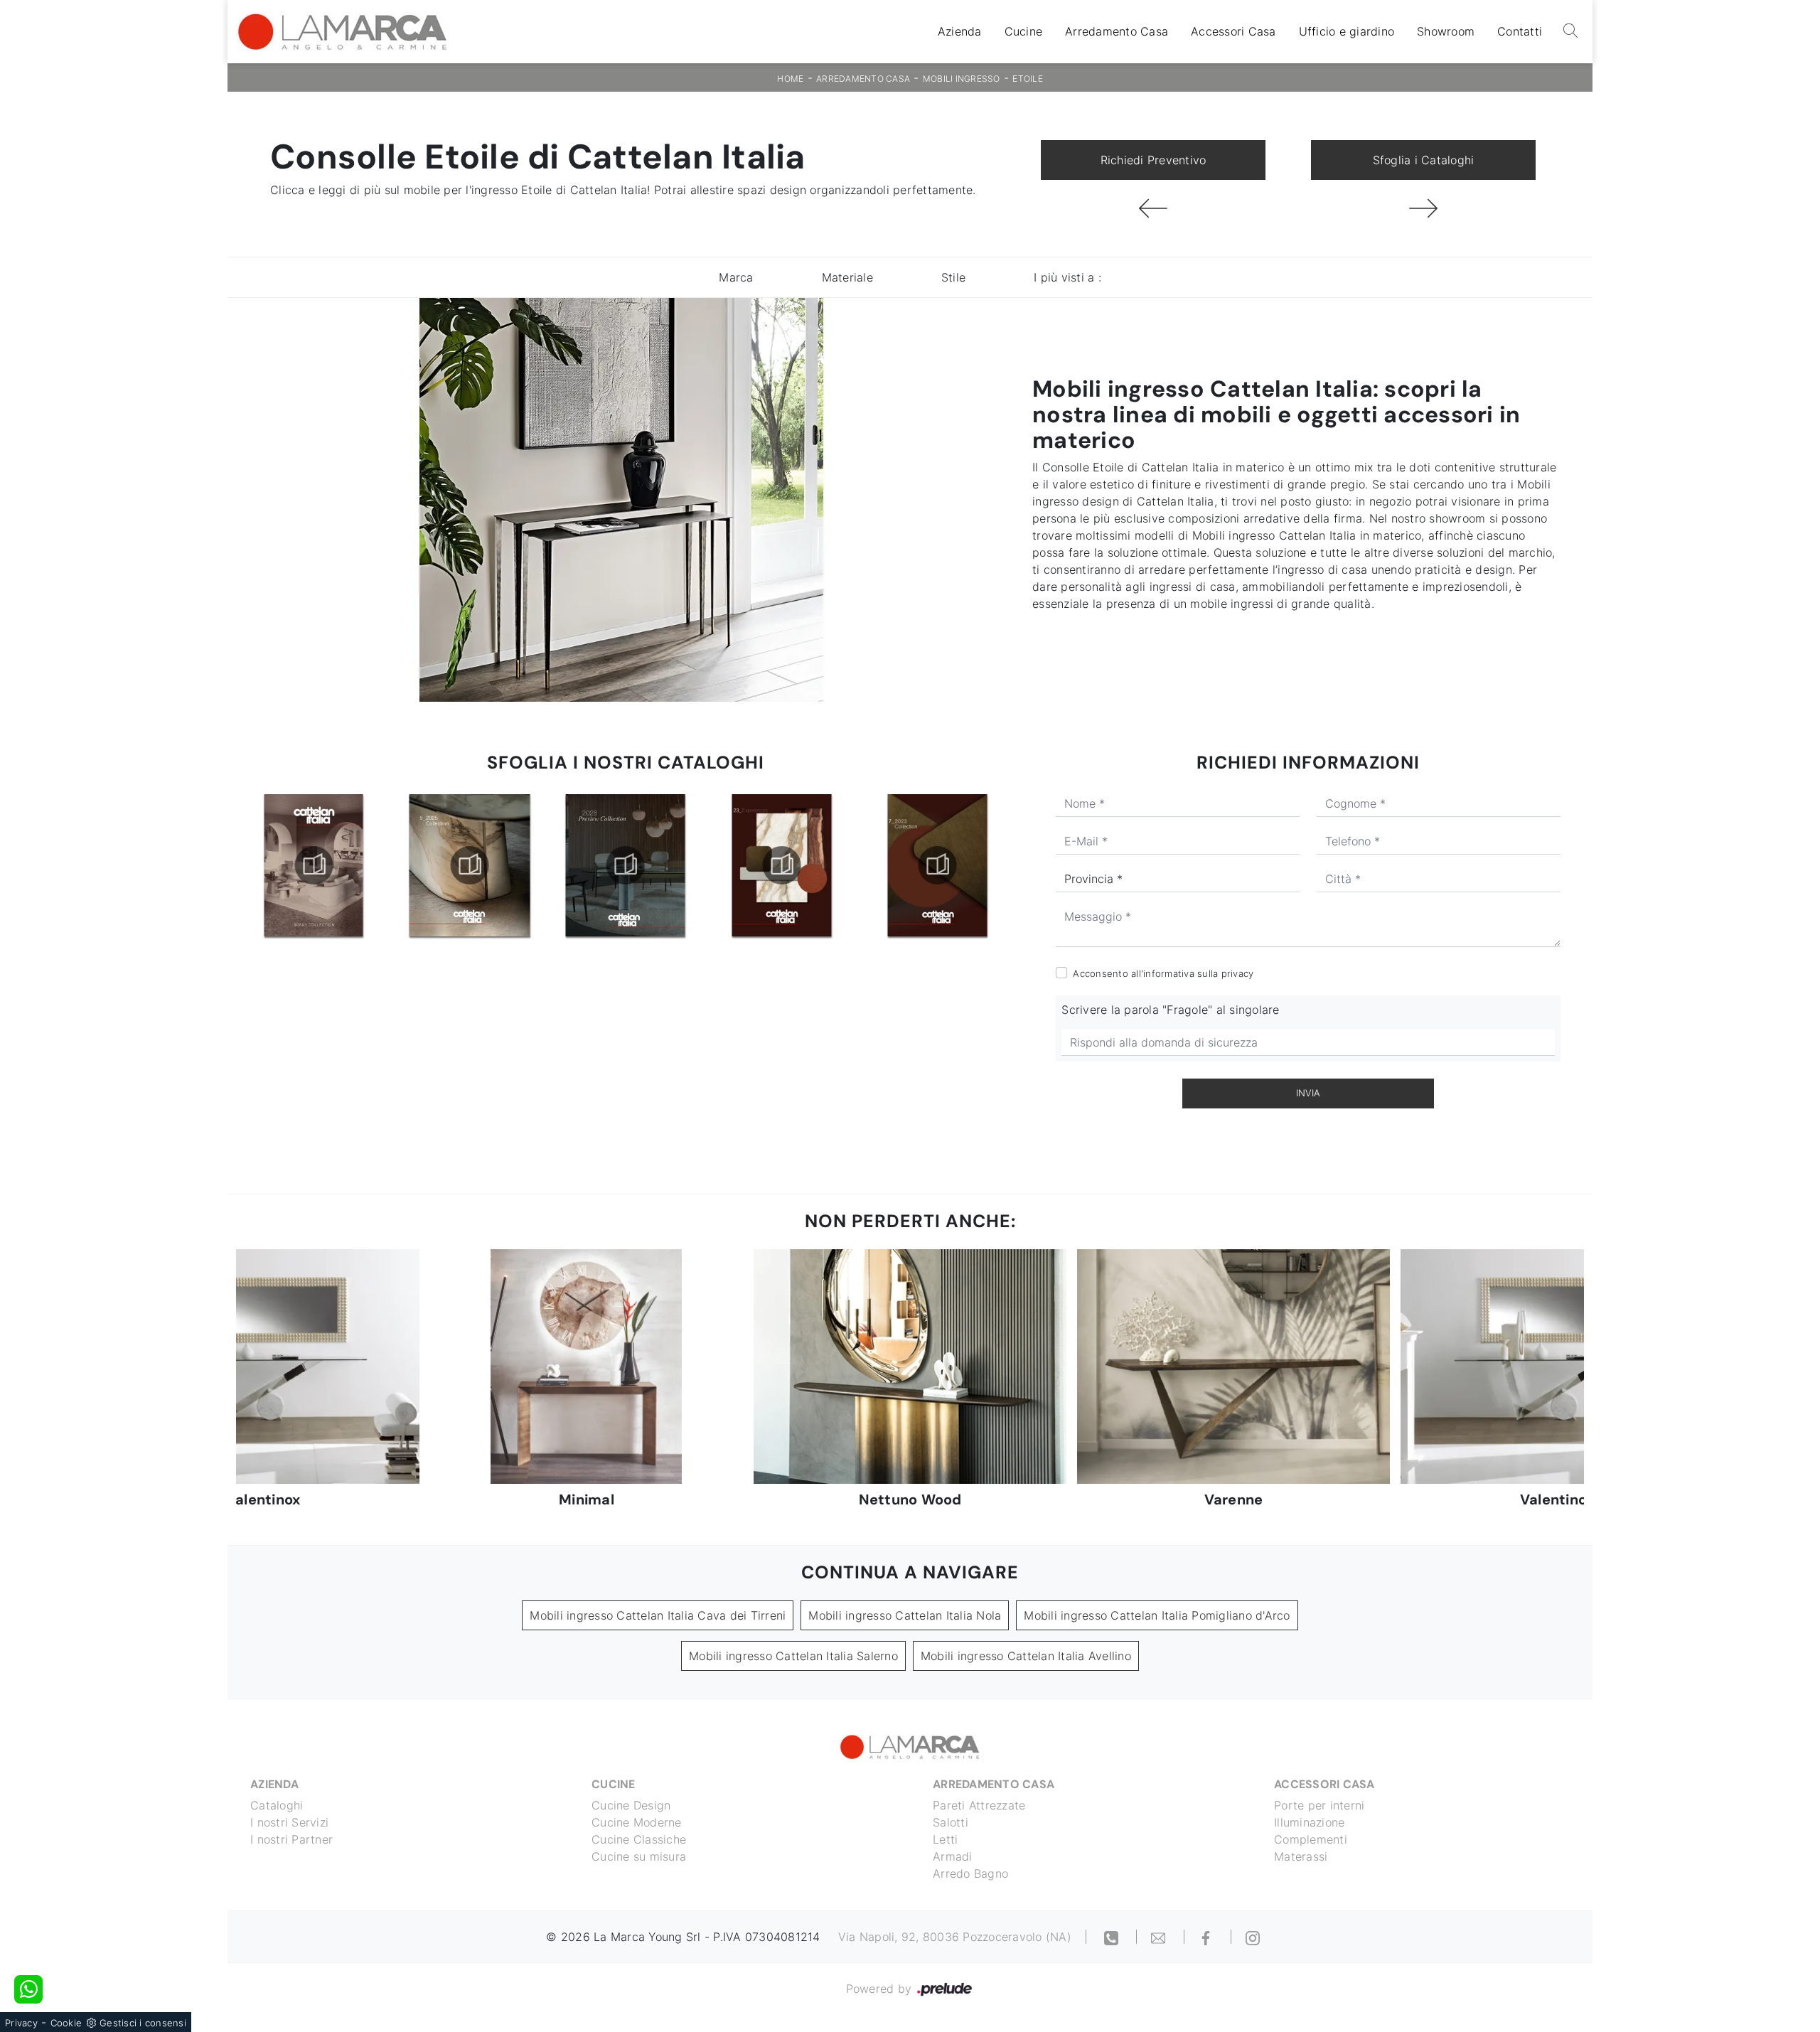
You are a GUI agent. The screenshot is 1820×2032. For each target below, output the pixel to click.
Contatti (1520, 32)
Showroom (1446, 32)
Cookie (66, 2023)
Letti (945, 1839)
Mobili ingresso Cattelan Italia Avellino (1026, 1656)
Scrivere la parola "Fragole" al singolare (1170, 1010)
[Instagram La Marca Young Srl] (1253, 1937)
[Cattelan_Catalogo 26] (469, 865)
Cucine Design (631, 1805)
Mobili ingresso (962, 79)
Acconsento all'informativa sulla (1163, 973)
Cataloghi (277, 1805)
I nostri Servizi (289, 1822)
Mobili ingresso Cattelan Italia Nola (905, 1615)
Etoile (1028, 79)
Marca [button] (736, 277)
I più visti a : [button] (1067, 277)
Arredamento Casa (1117, 32)
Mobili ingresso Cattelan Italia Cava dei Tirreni (658, 1615)
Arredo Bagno (970, 1873)
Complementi (1311, 1839)
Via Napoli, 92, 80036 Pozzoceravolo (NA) (955, 1937)
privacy (1238, 973)
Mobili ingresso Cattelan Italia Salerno (793, 1656)
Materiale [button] (847, 277)
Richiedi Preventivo (1153, 160)
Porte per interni (1319, 1805)
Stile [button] (953, 277)
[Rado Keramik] (1423, 208)
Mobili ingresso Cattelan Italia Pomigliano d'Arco (1157, 1615)
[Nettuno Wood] (1153, 208)
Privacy (21, 2023)
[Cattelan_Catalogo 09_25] (314, 865)
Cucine (1024, 32)
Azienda (960, 32)
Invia (1308, 1093)
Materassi (1301, 1856)
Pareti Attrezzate (979, 1805)
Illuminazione (1309, 1822)
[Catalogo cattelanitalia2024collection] (938, 865)
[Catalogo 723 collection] (781, 865)
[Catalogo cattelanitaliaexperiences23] (626, 865)
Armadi (953, 1856)
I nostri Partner (291, 1839)
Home (790, 79)
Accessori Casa (1233, 32)
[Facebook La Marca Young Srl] (1208, 1937)
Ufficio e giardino (1347, 32)
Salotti (951, 1822)
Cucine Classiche (639, 1839)
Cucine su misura (639, 1856)
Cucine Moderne (637, 1822)
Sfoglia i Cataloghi (1424, 160)
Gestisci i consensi (143, 2023)
